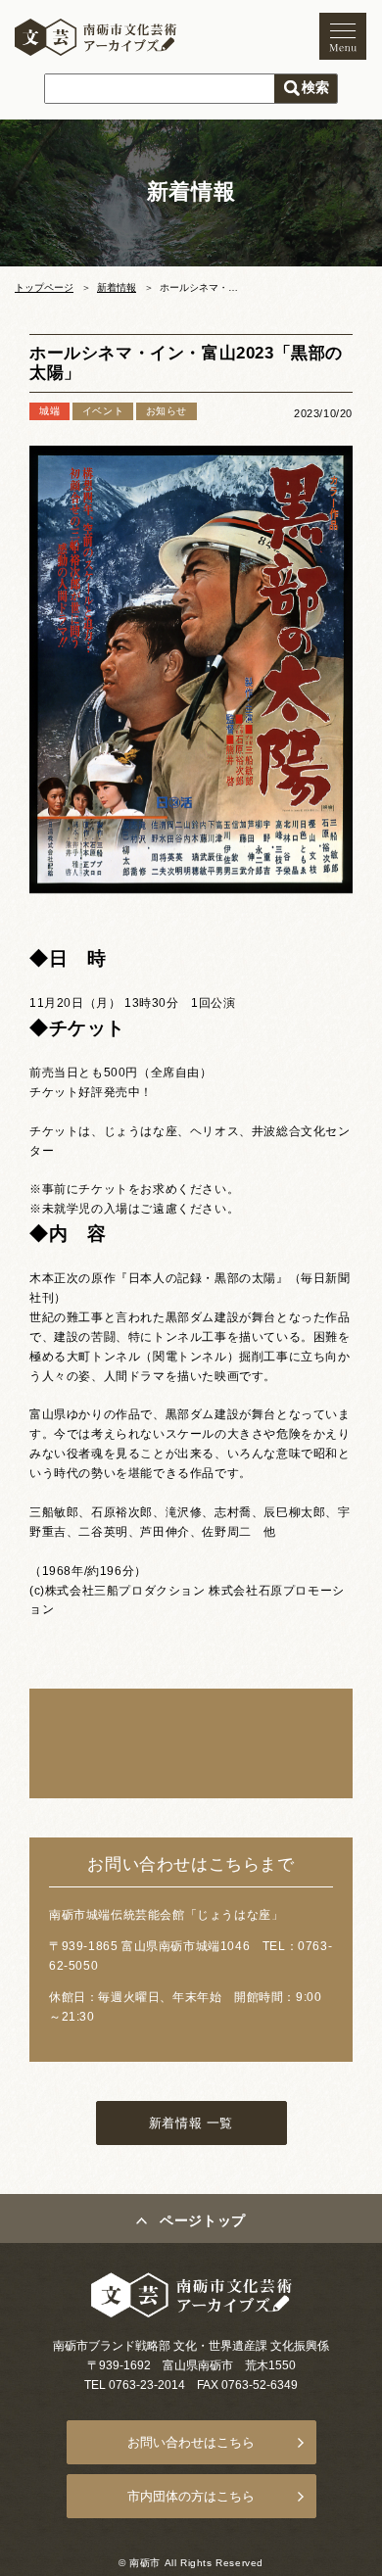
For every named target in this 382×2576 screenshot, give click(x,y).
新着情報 (117, 287)
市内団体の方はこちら (191, 2496)
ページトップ (203, 2220)
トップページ (44, 287)
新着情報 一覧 (191, 2123)
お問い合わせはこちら (191, 2442)
